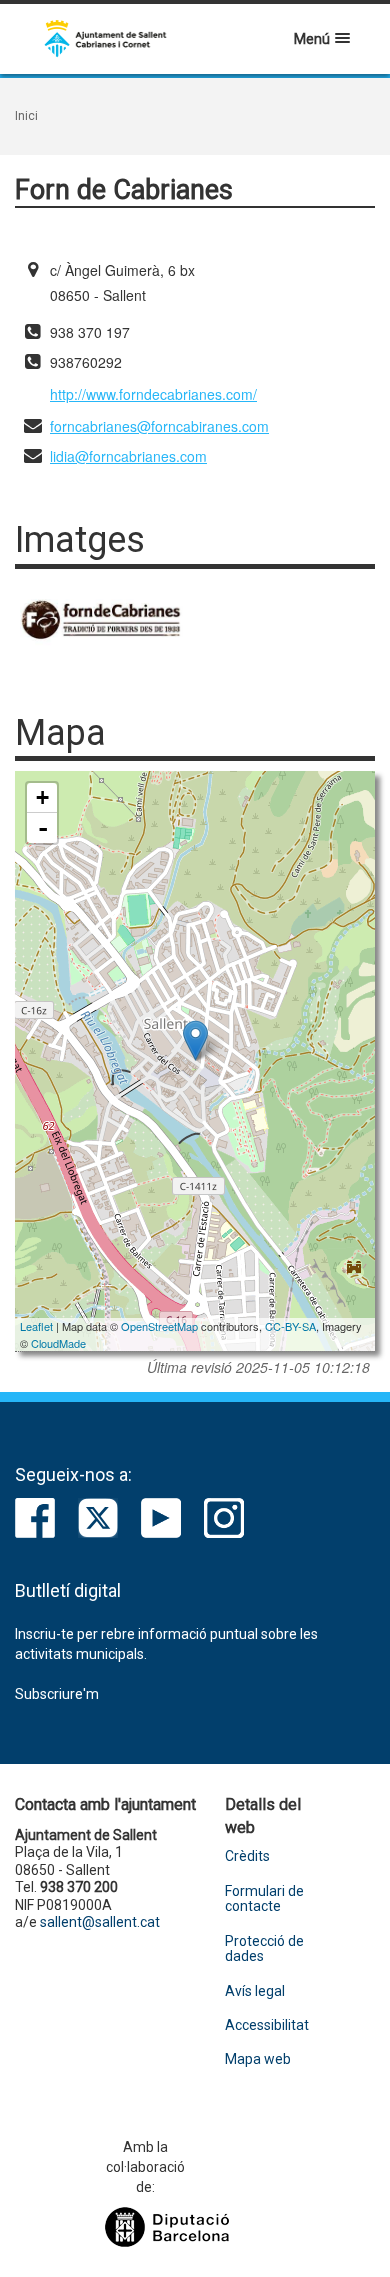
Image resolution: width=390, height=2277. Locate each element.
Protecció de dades (264, 1949)
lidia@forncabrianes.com (128, 456)
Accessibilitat (267, 2025)
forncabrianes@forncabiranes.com (159, 426)
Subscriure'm (57, 1694)
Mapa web (258, 2059)
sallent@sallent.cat (100, 1922)
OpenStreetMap (159, 1326)
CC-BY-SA (290, 1326)
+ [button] (42, 797)
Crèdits (247, 1856)
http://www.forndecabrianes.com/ (153, 394)
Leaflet (36, 1326)
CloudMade (58, 1343)
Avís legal (255, 1991)
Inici (26, 116)
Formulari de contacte (264, 1899)
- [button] (43, 828)
